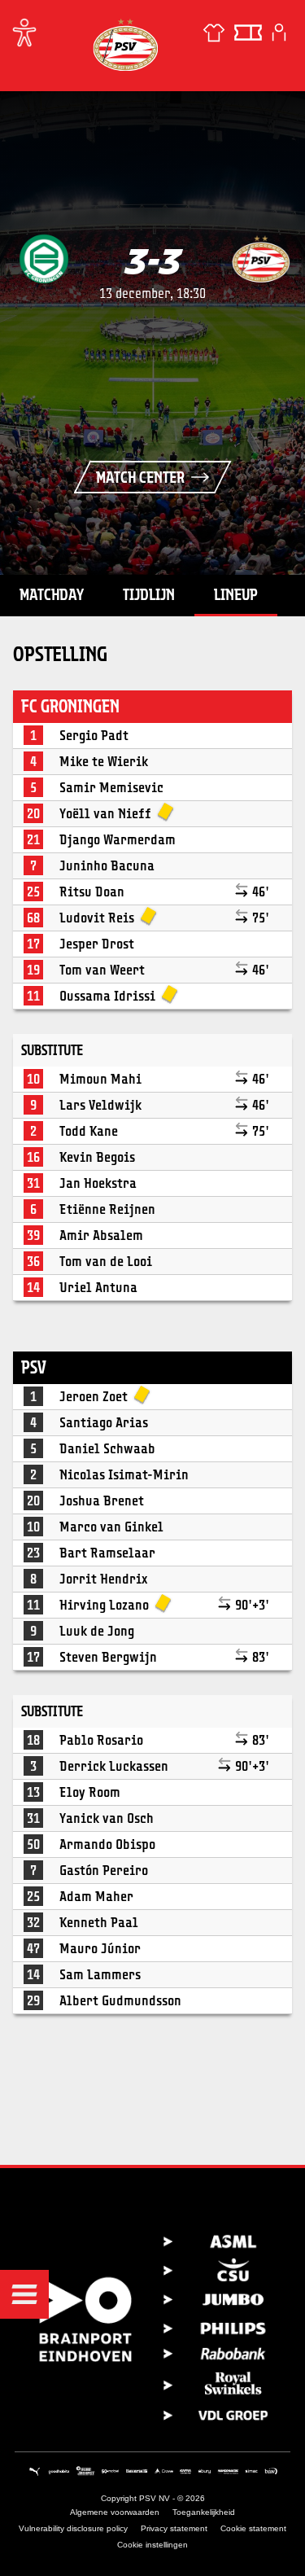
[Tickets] (248, 33)
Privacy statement (174, 2528)
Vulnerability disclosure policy (73, 2528)
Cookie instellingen (152, 2545)
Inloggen (279, 33)
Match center (140, 477)
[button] (24, 2294)
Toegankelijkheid (204, 2512)
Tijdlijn (149, 594)
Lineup (236, 594)
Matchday (52, 594)
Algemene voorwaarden (115, 2512)
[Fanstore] (214, 33)
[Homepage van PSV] (125, 44)
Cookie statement (253, 2528)
